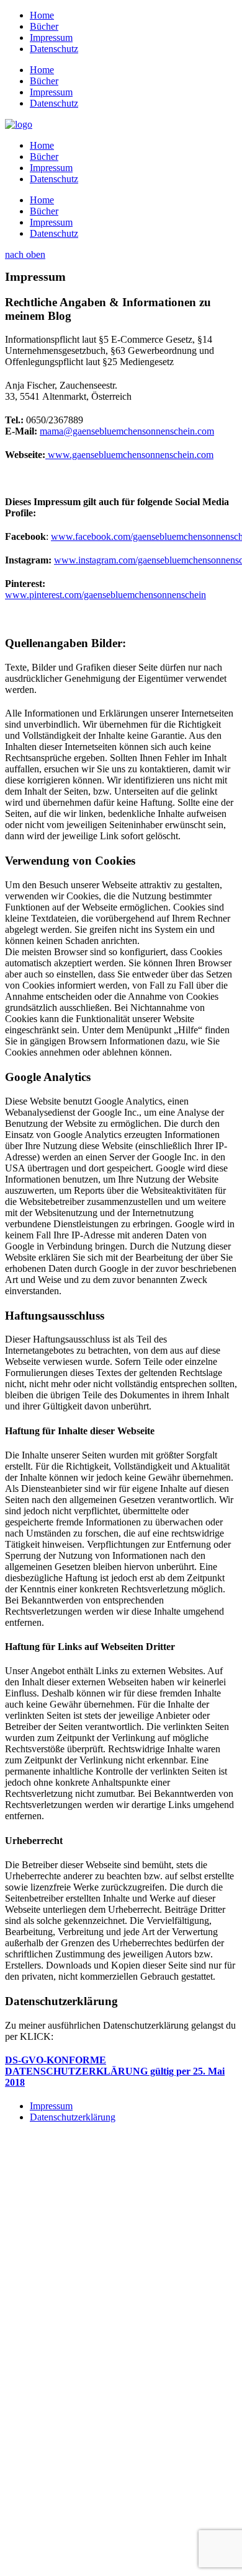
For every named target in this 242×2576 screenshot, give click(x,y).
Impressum (51, 2106)
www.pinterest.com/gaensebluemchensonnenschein (105, 595)
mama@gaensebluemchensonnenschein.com (127, 431)
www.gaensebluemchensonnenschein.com (129, 455)
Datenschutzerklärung (73, 2117)
